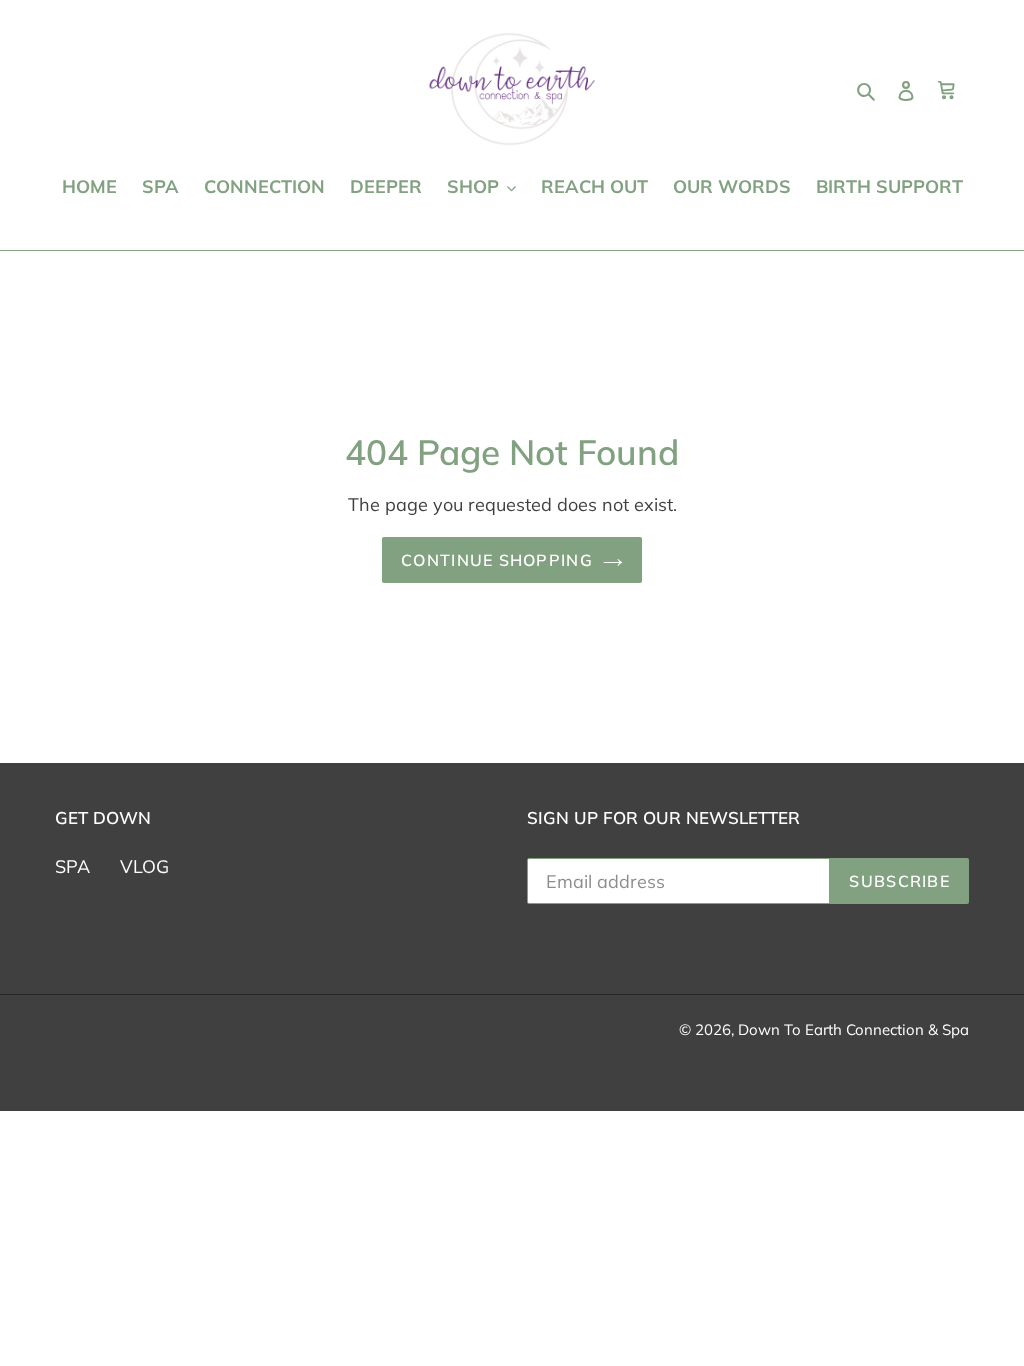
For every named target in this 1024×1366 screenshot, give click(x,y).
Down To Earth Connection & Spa (853, 1029)
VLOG (144, 866)
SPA (72, 866)
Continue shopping (497, 560)
